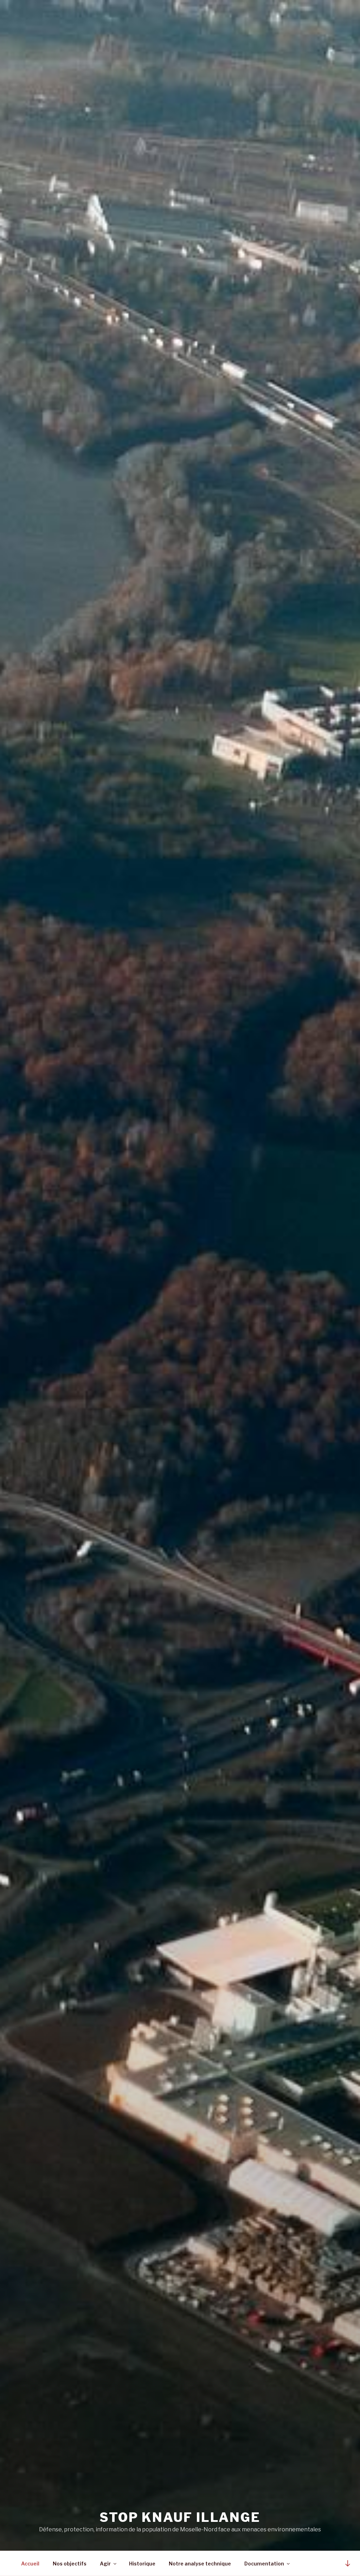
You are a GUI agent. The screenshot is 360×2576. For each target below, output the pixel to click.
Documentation (264, 2564)
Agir (105, 2564)
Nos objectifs (70, 2564)
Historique (142, 2564)
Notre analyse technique (200, 2564)
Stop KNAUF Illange (180, 2517)
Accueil (30, 2564)
